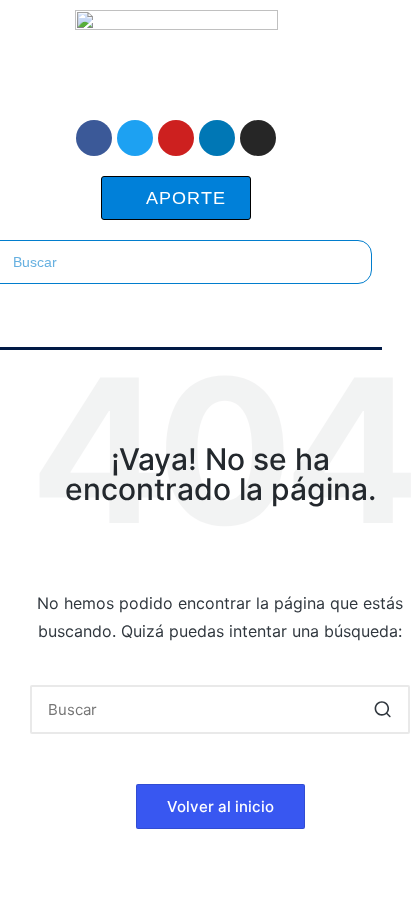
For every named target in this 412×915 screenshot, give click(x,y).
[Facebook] (94, 138)
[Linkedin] (217, 138)
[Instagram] (258, 138)
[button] (176, 320)
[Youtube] (176, 138)
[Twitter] (135, 138)
